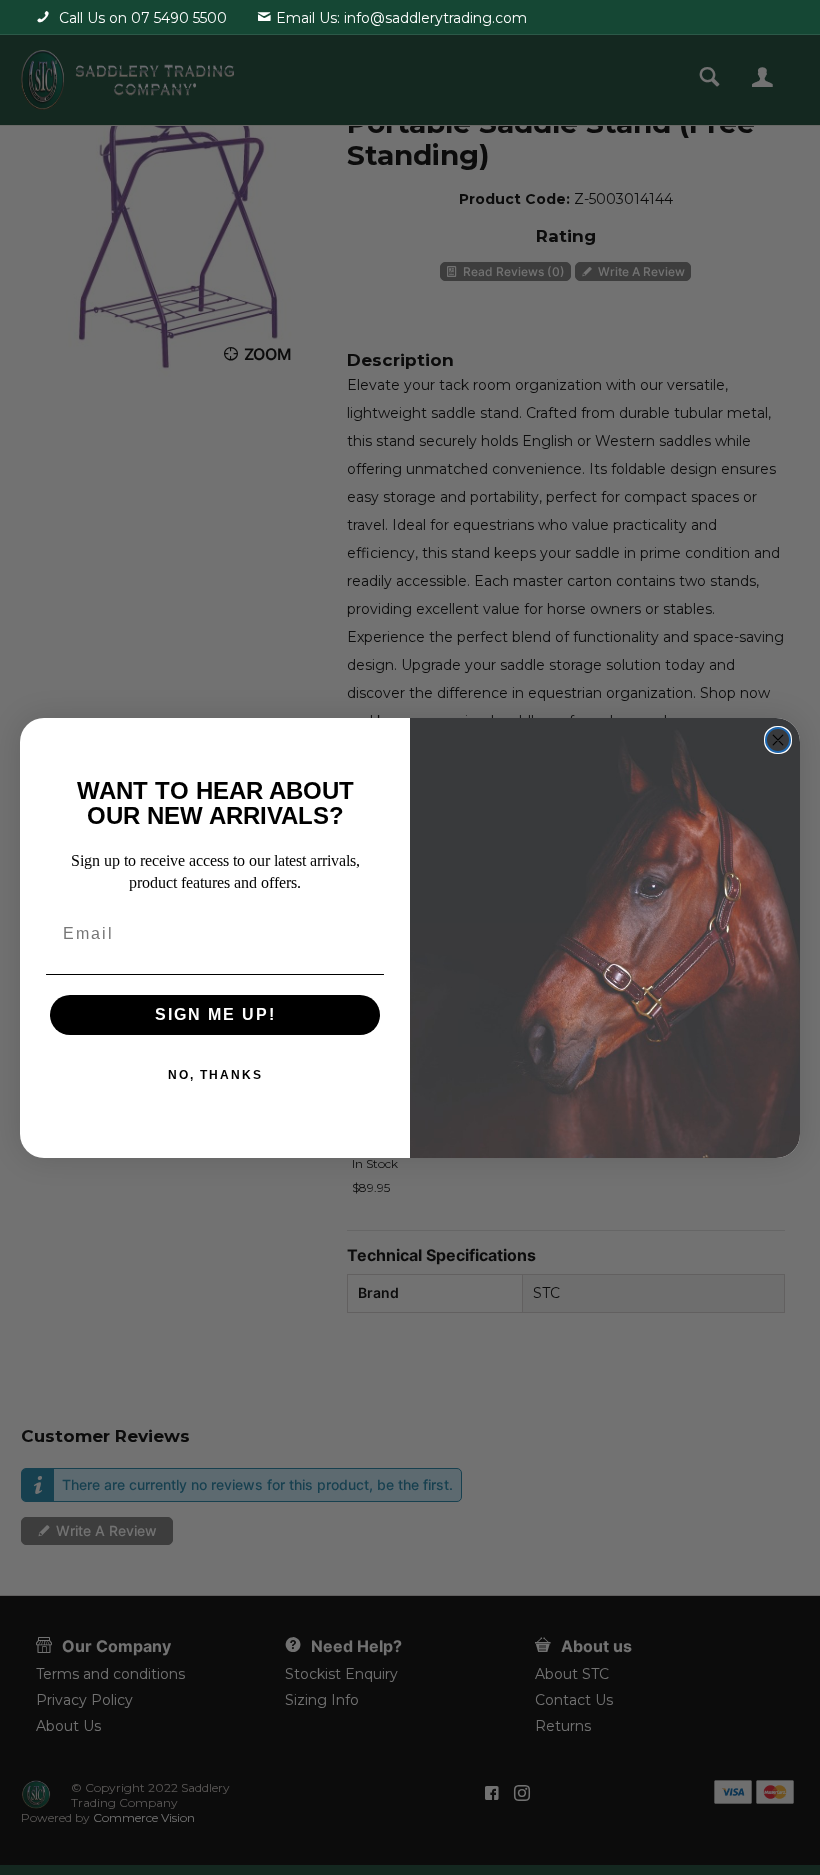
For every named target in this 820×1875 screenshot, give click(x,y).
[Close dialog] (778, 740)
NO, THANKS (215, 1075)
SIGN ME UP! (215, 1014)
